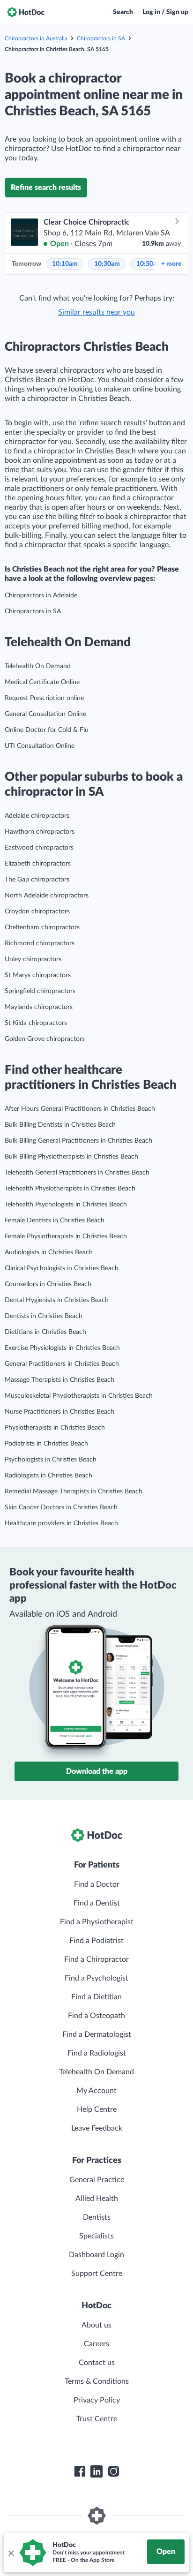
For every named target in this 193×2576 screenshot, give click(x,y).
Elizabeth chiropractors (38, 864)
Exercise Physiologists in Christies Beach (62, 1348)
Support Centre (97, 2274)
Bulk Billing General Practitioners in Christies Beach (78, 1141)
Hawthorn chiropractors (40, 832)
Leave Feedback (97, 2128)
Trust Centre (97, 2419)
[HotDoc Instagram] (113, 2471)
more (171, 264)
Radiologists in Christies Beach (48, 1476)
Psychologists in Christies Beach (51, 1460)
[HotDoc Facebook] (80, 2471)
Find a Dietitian (96, 1997)
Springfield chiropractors (40, 991)
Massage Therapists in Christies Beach (59, 1380)
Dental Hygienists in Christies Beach (57, 1300)
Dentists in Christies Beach (44, 1316)
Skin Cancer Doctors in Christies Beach (61, 1507)
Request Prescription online (44, 698)
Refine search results (46, 188)
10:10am (65, 264)
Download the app (97, 1771)
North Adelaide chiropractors (47, 896)
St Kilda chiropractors (36, 1023)
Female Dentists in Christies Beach (55, 1220)
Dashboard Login (96, 2255)
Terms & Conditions (97, 2381)
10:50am (149, 264)
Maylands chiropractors (39, 1007)
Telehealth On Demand (38, 666)
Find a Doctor (97, 1884)
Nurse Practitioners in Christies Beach (59, 1412)
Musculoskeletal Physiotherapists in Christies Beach (79, 1396)
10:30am (107, 264)
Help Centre (97, 2109)
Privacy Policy (97, 2400)
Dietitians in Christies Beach (45, 1332)
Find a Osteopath (96, 2016)
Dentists (97, 2217)
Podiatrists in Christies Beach (46, 1444)
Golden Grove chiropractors (45, 1039)
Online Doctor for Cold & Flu (47, 730)
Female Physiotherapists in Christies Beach (66, 1236)
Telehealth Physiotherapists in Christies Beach (70, 1189)
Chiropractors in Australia (36, 38)
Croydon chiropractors (37, 911)
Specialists (96, 2236)
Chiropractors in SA (101, 38)
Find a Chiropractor (96, 1959)
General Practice (97, 2180)
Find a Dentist (97, 1903)
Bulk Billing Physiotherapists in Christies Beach (71, 1157)
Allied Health (97, 2199)
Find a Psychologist (96, 1978)
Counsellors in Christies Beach (48, 1284)
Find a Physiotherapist (97, 1922)
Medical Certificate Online (42, 682)
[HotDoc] (26, 12)
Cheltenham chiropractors (42, 927)
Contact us (97, 2363)
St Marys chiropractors (38, 975)
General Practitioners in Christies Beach (62, 1364)
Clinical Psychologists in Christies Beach (62, 1268)
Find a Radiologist (97, 2053)
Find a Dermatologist (97, 2034)
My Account (96, 2091)
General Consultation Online (45, 714)
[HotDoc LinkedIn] (96, 2471)
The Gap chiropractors (37, 880)
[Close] (11, 2553)
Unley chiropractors (33, 959)
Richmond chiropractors (40, 943)
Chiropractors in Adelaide (41, 595)
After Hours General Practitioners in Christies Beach (80, 1109)
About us (96, 2325)
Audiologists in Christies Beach (49, 1252)
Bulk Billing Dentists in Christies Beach (60, 1125)
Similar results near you (96, 312)
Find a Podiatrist (96, 1941)
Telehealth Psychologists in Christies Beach (66, 1205)
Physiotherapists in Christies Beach (55, 1428)
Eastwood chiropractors (39, 848)
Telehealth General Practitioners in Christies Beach (77, 1173)
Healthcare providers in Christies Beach (61, 1523)
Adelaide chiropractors (37, 816)
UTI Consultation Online (40, 746)
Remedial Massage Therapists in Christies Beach (74, 1491)
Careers (96, 2344)
